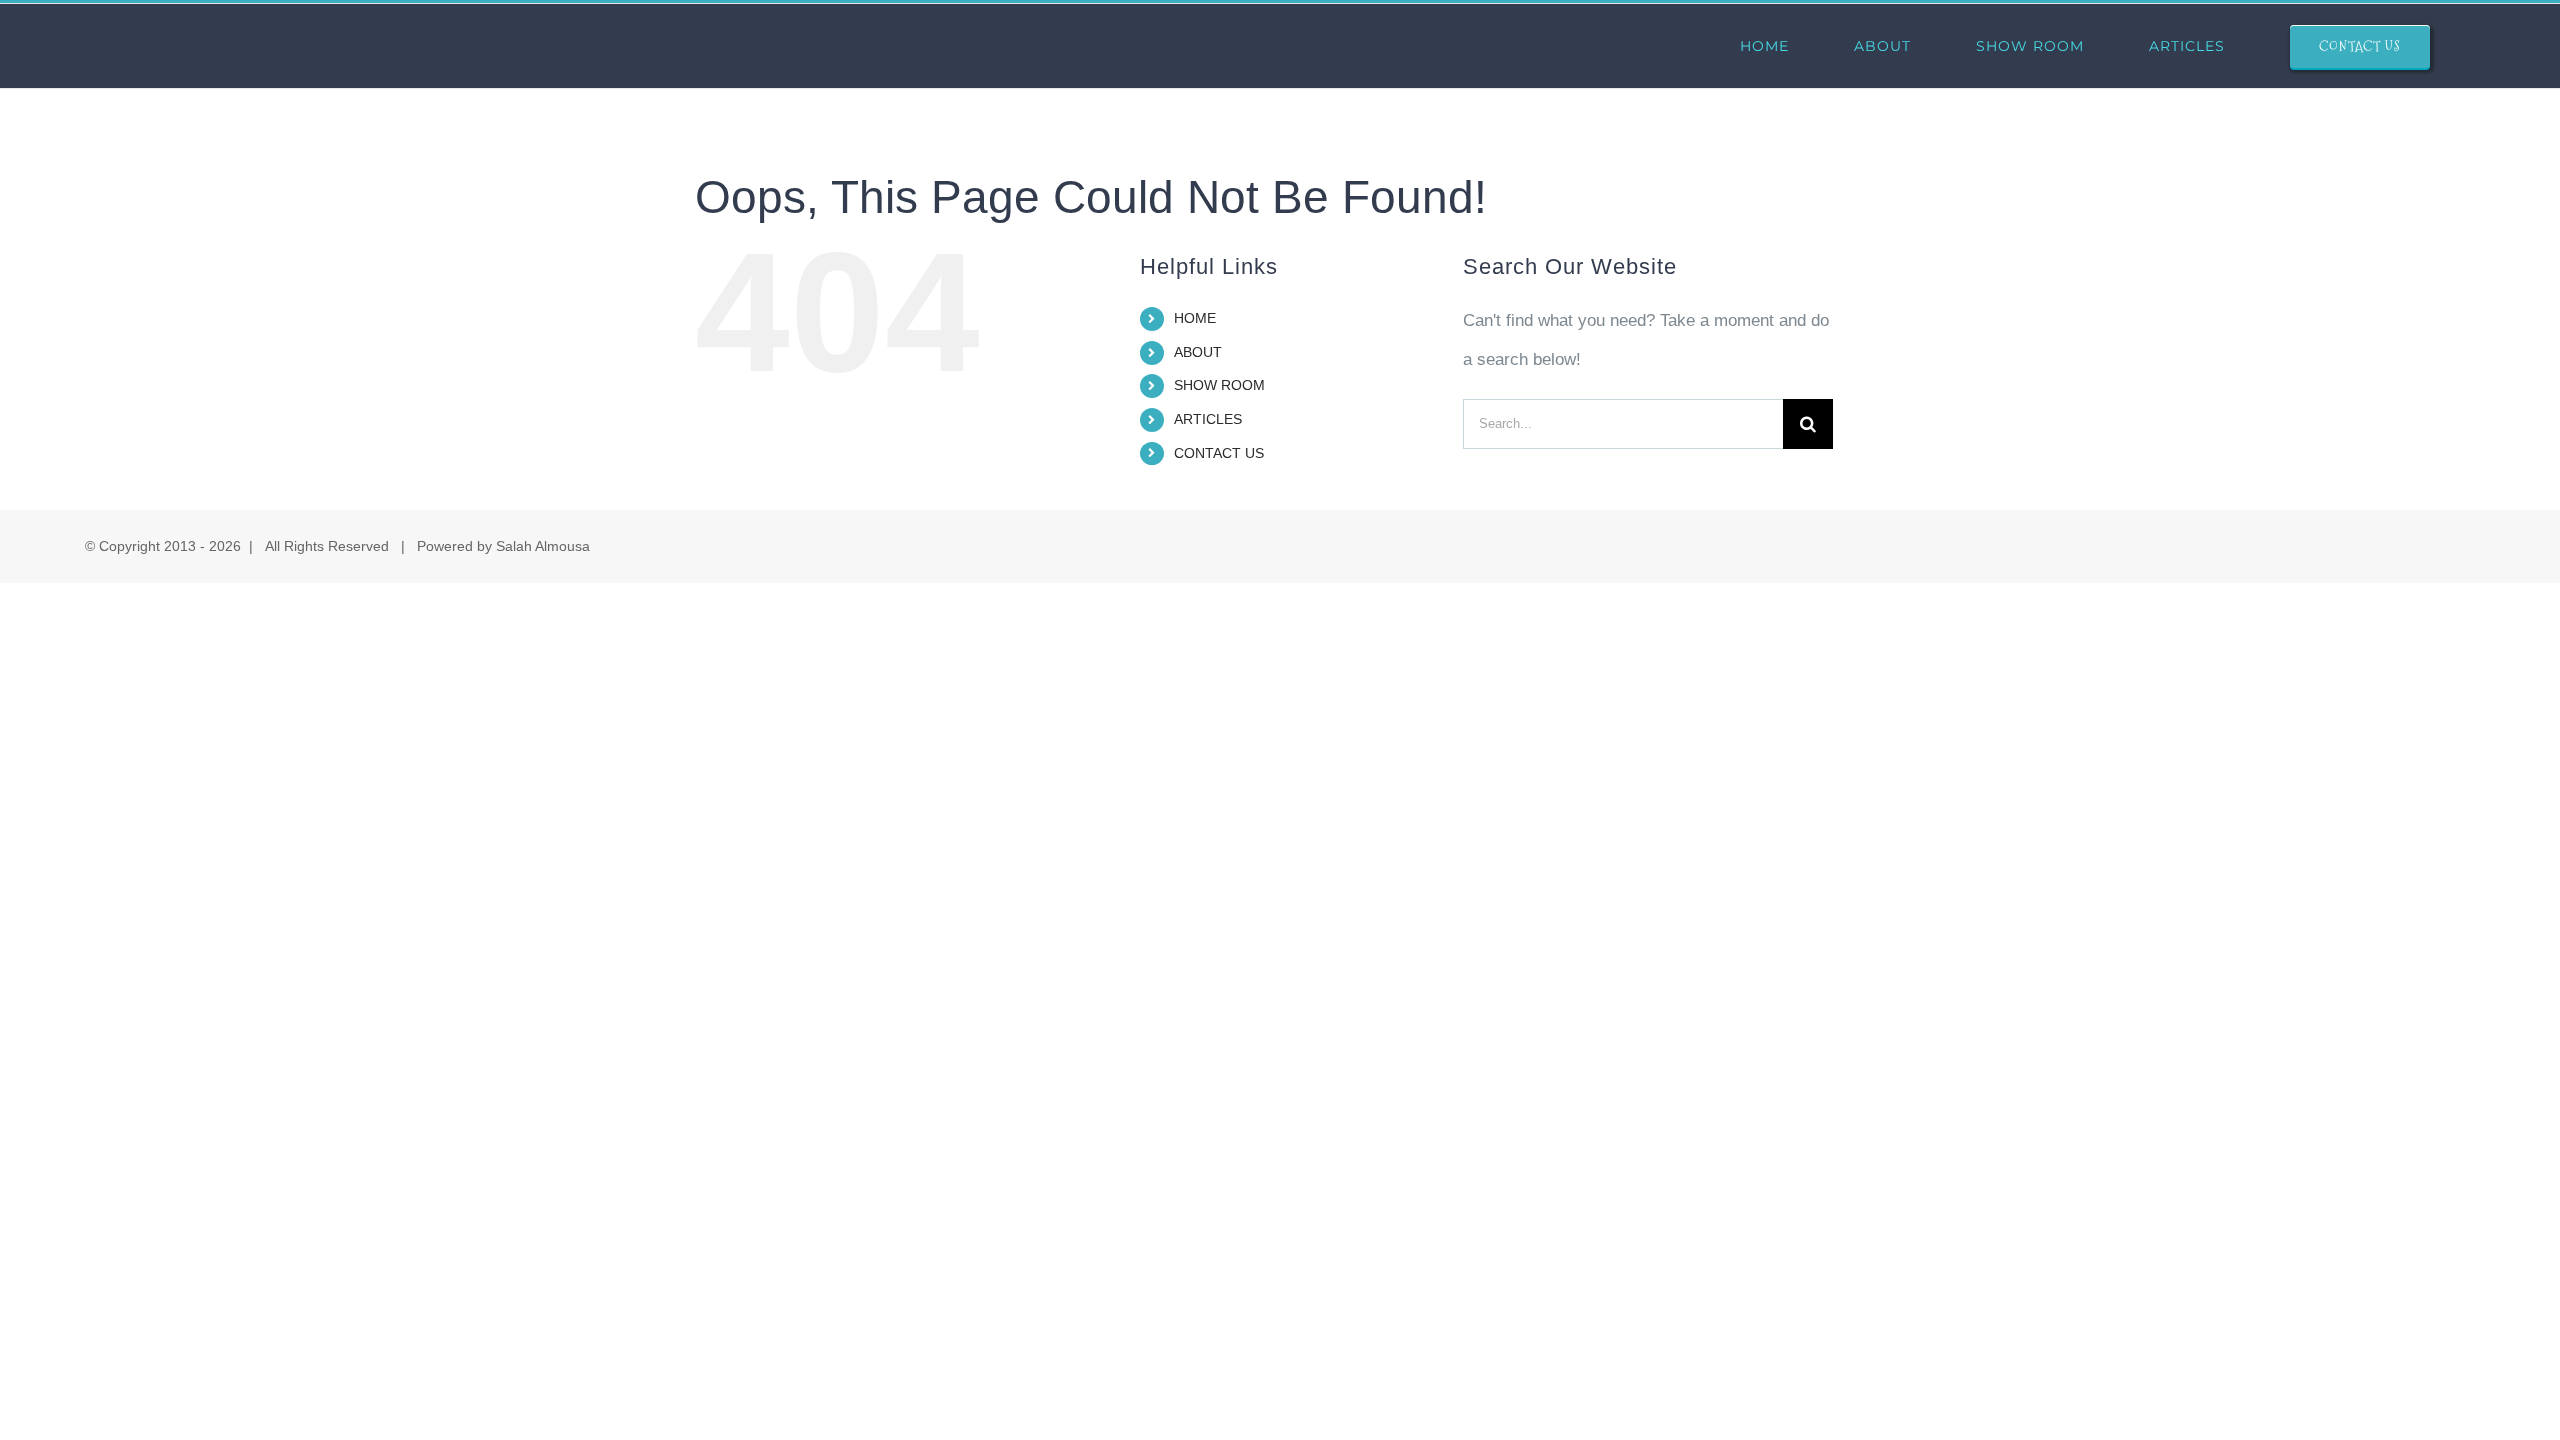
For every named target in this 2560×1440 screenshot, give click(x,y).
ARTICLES (1208, 419)
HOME (1195, 318)
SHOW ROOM (1219, 385)
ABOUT (1198, 352)
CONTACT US (1219, 453)
